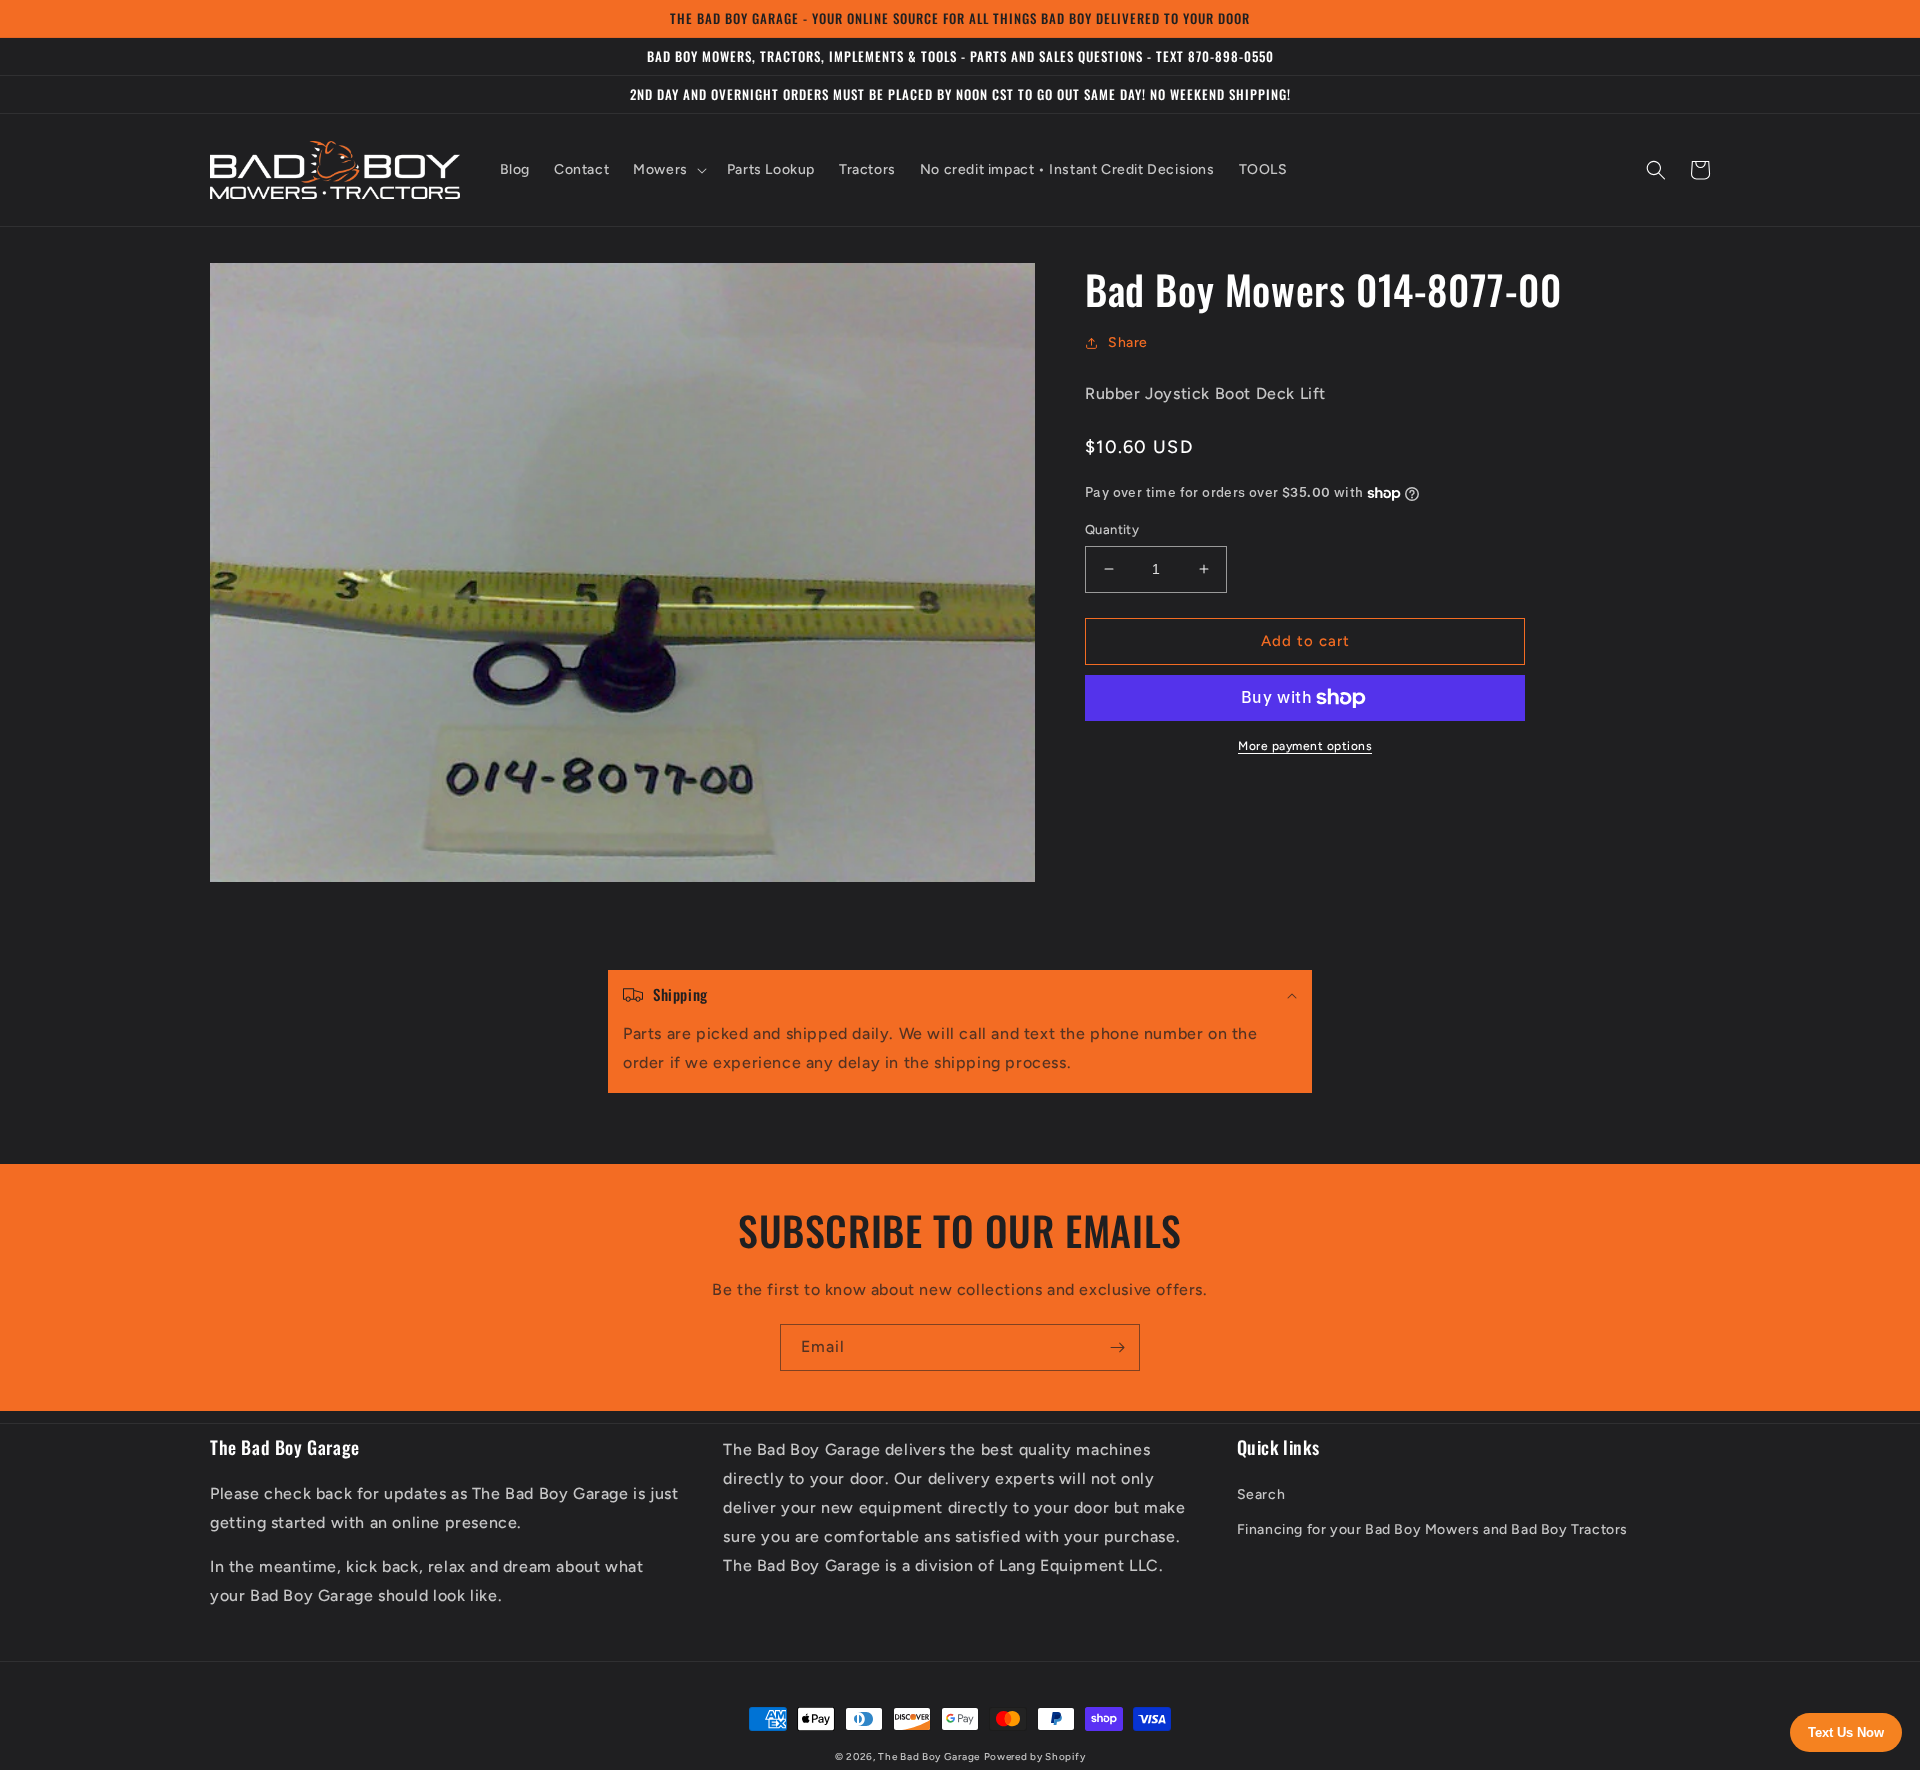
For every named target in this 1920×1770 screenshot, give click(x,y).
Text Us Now (1846, 1732)
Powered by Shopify (1035, 1756)
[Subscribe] (1117, 1347)
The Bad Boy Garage (929, 1756)
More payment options (1305, 746)
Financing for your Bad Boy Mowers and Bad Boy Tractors (1432, 1529)
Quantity (1112, 529)
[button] (668, 170)
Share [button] (1128, 342)
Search (1261, 1494)
